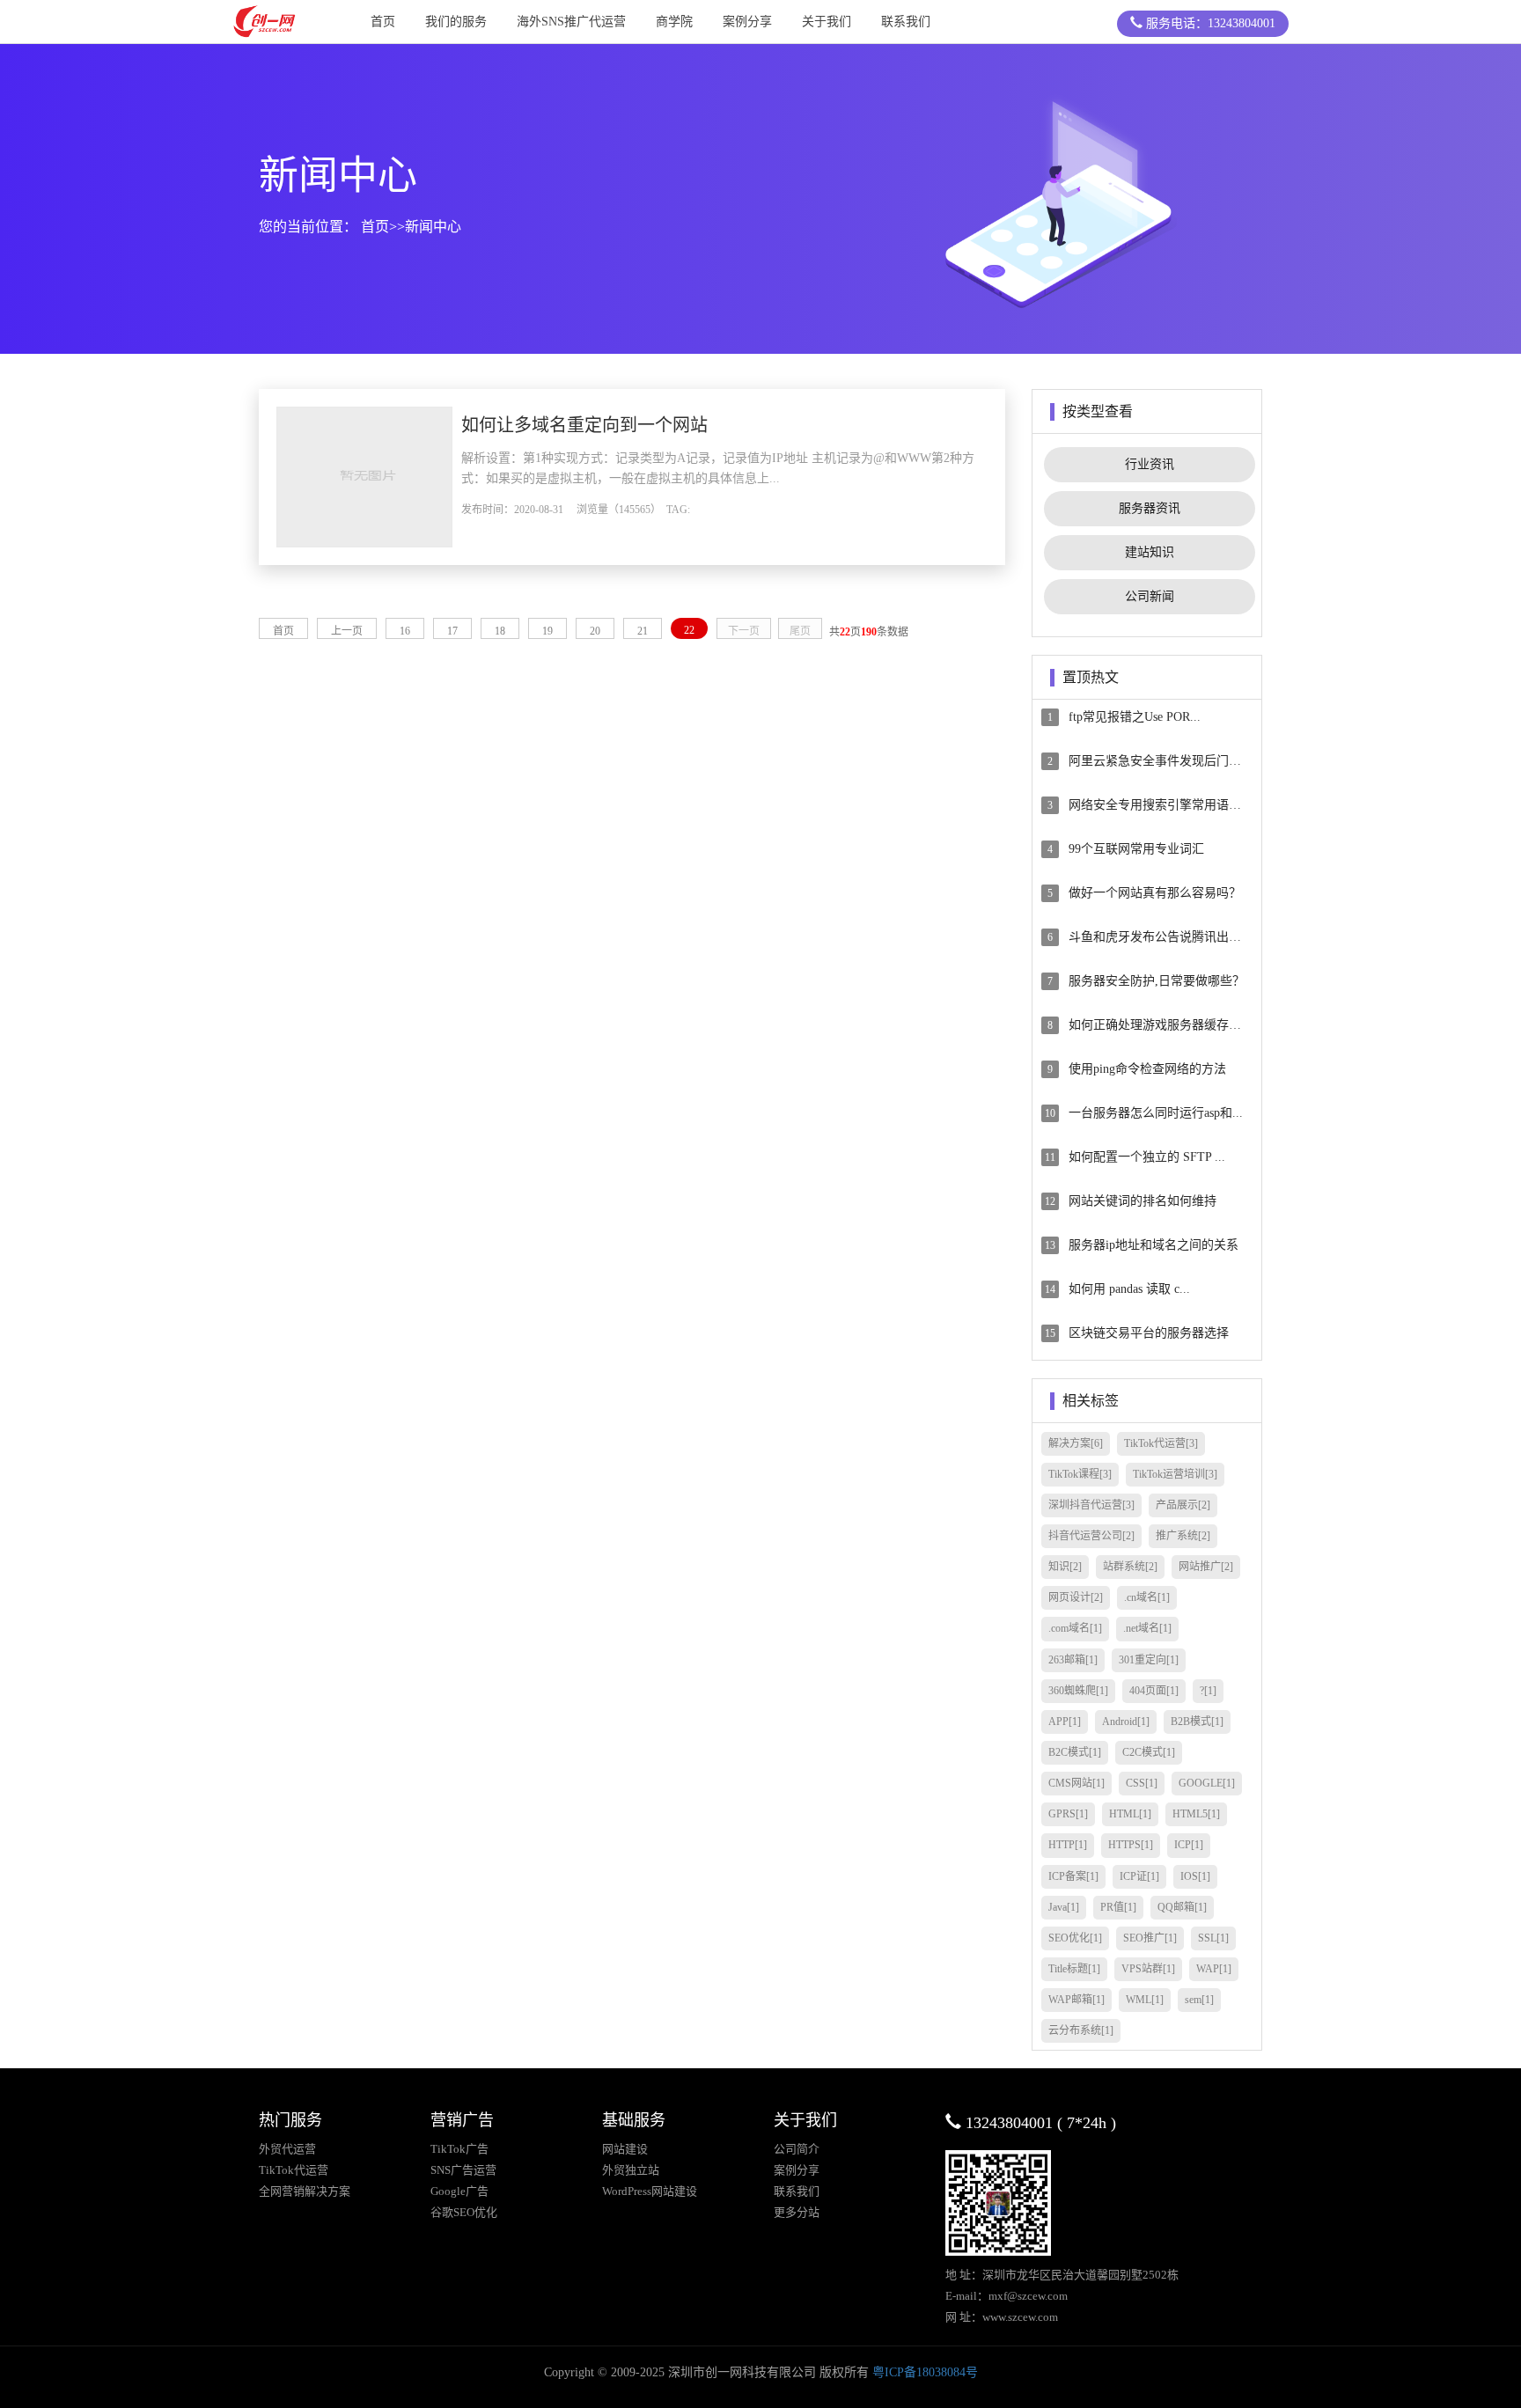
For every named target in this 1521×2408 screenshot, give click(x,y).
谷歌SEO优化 (464, 2212)
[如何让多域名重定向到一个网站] (364, 476)
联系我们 (906, 22)
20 (595, 631)
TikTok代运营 (294, 2170)
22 (689, 630)
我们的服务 (456, 22)
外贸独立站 (631, 2170)
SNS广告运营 (463, 2170)
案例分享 (747, 22)
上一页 (347, 631)
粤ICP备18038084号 (925, 2372)
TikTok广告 (459, 2149)
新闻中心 (433, 227)
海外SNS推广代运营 (571, 22)
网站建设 (625, 2149)
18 (500, 631)
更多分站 (797, 2212)
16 (405, 631)
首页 (383, 22)
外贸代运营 (287, 2149)
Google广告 (459, 2191)
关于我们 (827, 22)
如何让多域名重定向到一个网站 (584, 425)
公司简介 (797, 2149)
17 (452, 631)
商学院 (674, 22)
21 (643, 631)
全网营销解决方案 (305, 2191)
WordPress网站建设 (650, 2191)
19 (547, 631)
